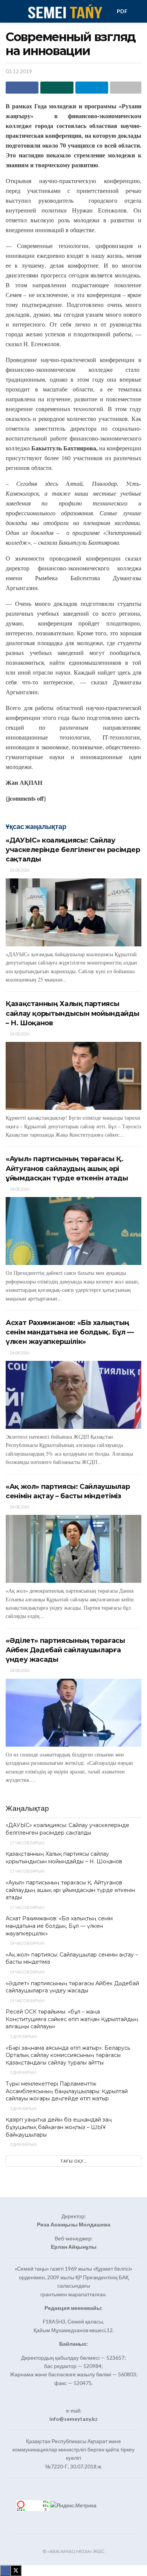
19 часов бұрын (27, 1972)
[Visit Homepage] (65, 11)
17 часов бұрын (27, 1843)
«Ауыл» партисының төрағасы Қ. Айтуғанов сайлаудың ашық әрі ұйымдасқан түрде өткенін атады (67, 1168)
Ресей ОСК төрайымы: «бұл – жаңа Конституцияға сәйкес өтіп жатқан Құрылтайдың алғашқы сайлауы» (72, 2019)
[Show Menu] (9, 11)
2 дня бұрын (23, 2036)
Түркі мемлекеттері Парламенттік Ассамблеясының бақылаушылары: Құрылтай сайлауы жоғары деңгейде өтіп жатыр (67, 2091)
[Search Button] (138, 11)
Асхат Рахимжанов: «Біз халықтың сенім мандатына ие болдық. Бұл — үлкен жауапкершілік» (70, 1332)
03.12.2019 (19, 71)
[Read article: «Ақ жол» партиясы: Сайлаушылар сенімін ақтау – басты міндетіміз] (73, 1549)
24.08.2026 (19, 870)
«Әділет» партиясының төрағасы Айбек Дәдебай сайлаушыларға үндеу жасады (65, 1650)
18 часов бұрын (27, 1943)
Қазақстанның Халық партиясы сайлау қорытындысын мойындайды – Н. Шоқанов (72, 1013)
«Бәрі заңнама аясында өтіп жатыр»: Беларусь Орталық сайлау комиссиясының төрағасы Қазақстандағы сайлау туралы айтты (68, 2055)
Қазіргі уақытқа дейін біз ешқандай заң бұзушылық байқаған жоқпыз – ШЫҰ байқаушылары (59, 2127)
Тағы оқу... (74, 2161)
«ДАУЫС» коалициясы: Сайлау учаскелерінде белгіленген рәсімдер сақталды (73, 850)
